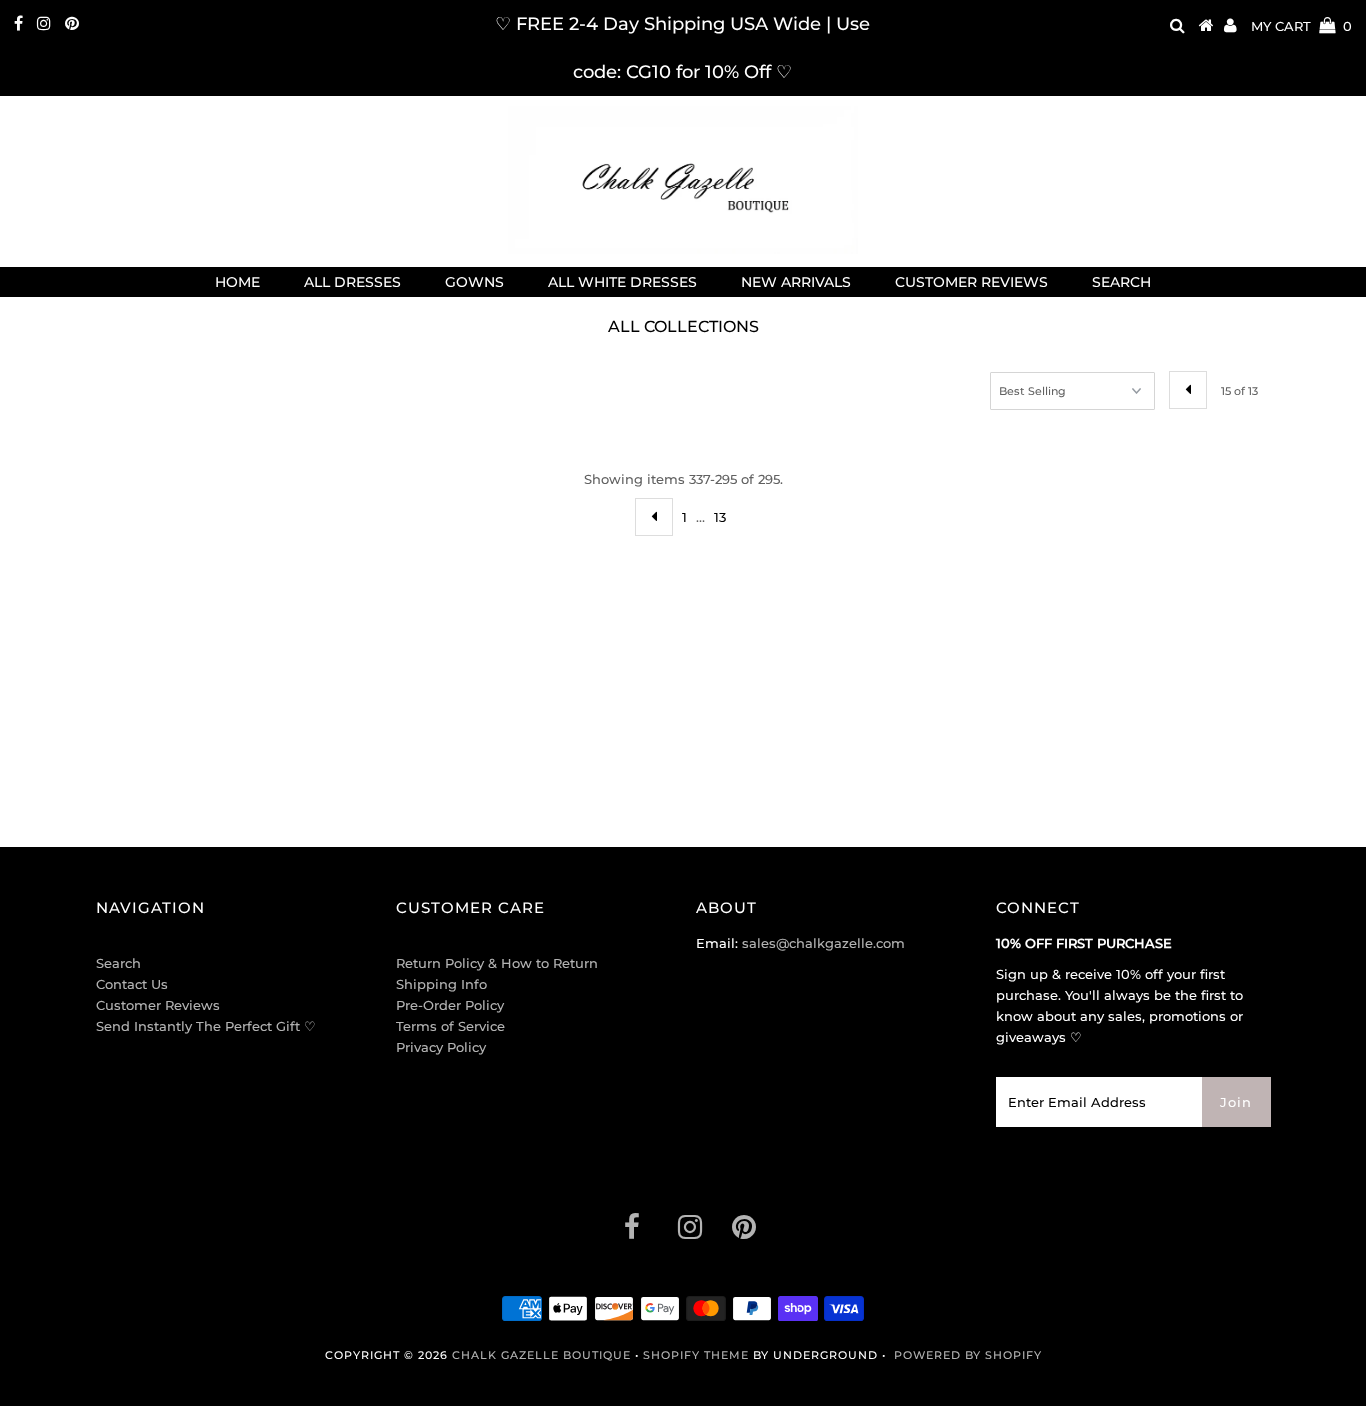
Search (118, 963)
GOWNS (474, 282)
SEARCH (1121, 282)
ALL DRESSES (352, 282)
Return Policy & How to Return (497, 963)
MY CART (1301, 26)
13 (720, 517)
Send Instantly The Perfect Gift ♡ (206, 1026)
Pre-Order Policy (450, 1005)
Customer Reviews (158, 1005)
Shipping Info (441, 984)
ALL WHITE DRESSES (622, 282)
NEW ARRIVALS (796, 282)
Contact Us (132, 984)
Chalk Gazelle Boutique (541, 1355)
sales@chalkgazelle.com (823, 943)
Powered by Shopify (968, 1355)
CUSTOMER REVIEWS (971, 282)
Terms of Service (450, 1026)
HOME (237, 282)
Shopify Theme (696, 1355)
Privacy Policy (441, 1047)
